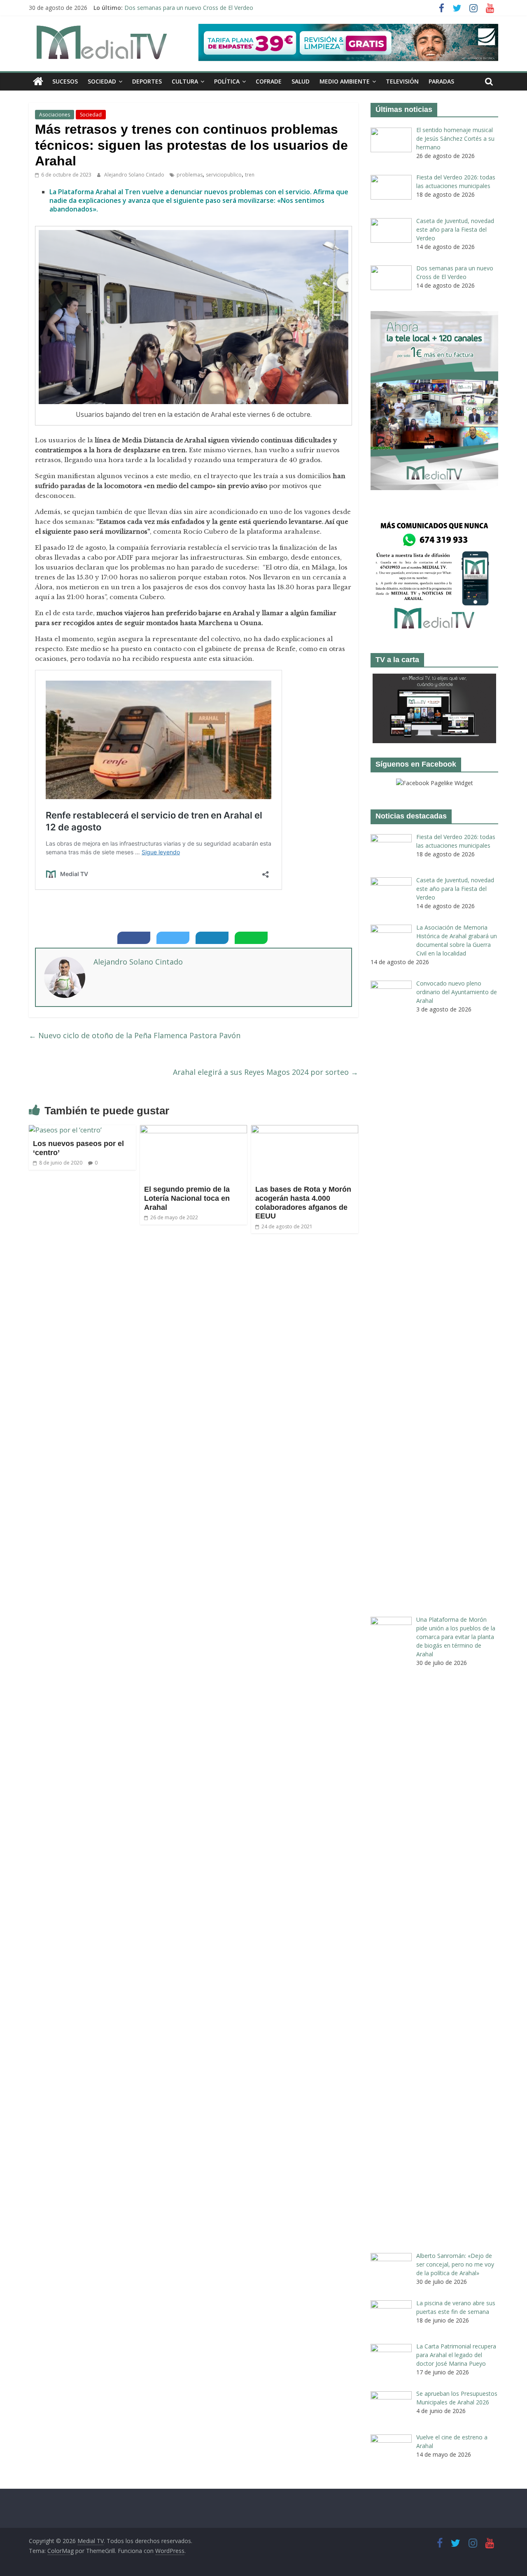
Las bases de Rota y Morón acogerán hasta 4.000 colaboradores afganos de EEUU (303, 1203)
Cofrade (269, 81)
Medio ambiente (345, 81)
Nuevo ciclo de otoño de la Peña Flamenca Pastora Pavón (135, 1035)
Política (227, 81)
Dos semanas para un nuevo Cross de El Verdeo (189, 8)
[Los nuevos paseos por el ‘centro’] (65, 1130)
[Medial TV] (38, 81)
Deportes (147, 81)
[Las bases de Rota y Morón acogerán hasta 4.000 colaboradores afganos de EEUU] (305, 1130)
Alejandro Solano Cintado (135, 175)
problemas (190, 175)
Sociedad (102, 81)
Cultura (185, 81)
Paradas (441, 81)
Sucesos (65, 81)
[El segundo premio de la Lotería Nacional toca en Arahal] (194, 1130)
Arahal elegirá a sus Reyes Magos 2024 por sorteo (266, 1072)
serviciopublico (224, 175)
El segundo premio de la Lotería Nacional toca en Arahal (187, 1198)
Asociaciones (55, 115)
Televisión (402, 81)
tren (250, 175)
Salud (301, 81)
